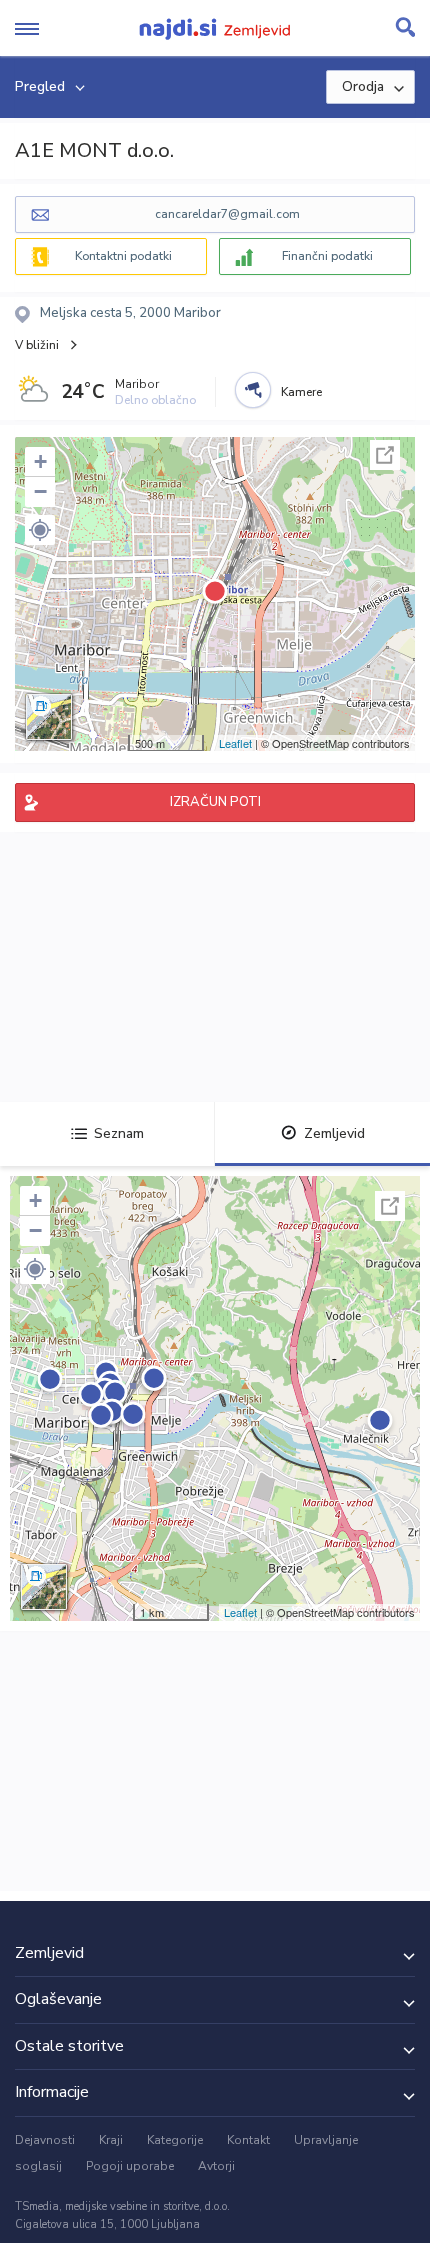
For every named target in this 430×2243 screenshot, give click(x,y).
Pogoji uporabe (130, 2166)
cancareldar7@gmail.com (227, 214)
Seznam (119, 1133)
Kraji (111, 2140)
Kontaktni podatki (123, 256)
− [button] (40, 491)
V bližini (37, 345)
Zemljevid (334, 1133)
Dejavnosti (45, 2140)
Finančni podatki (327, 256)
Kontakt (248, 2140)
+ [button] (40, 461)
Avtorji (216, 2166)
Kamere (301, 392)
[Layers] (49, 717)
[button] (40, 530)
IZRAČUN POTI (215, 802)
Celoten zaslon (385, 455)
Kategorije (175, 2140)
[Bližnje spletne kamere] (253, 390)
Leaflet (235, 743)
